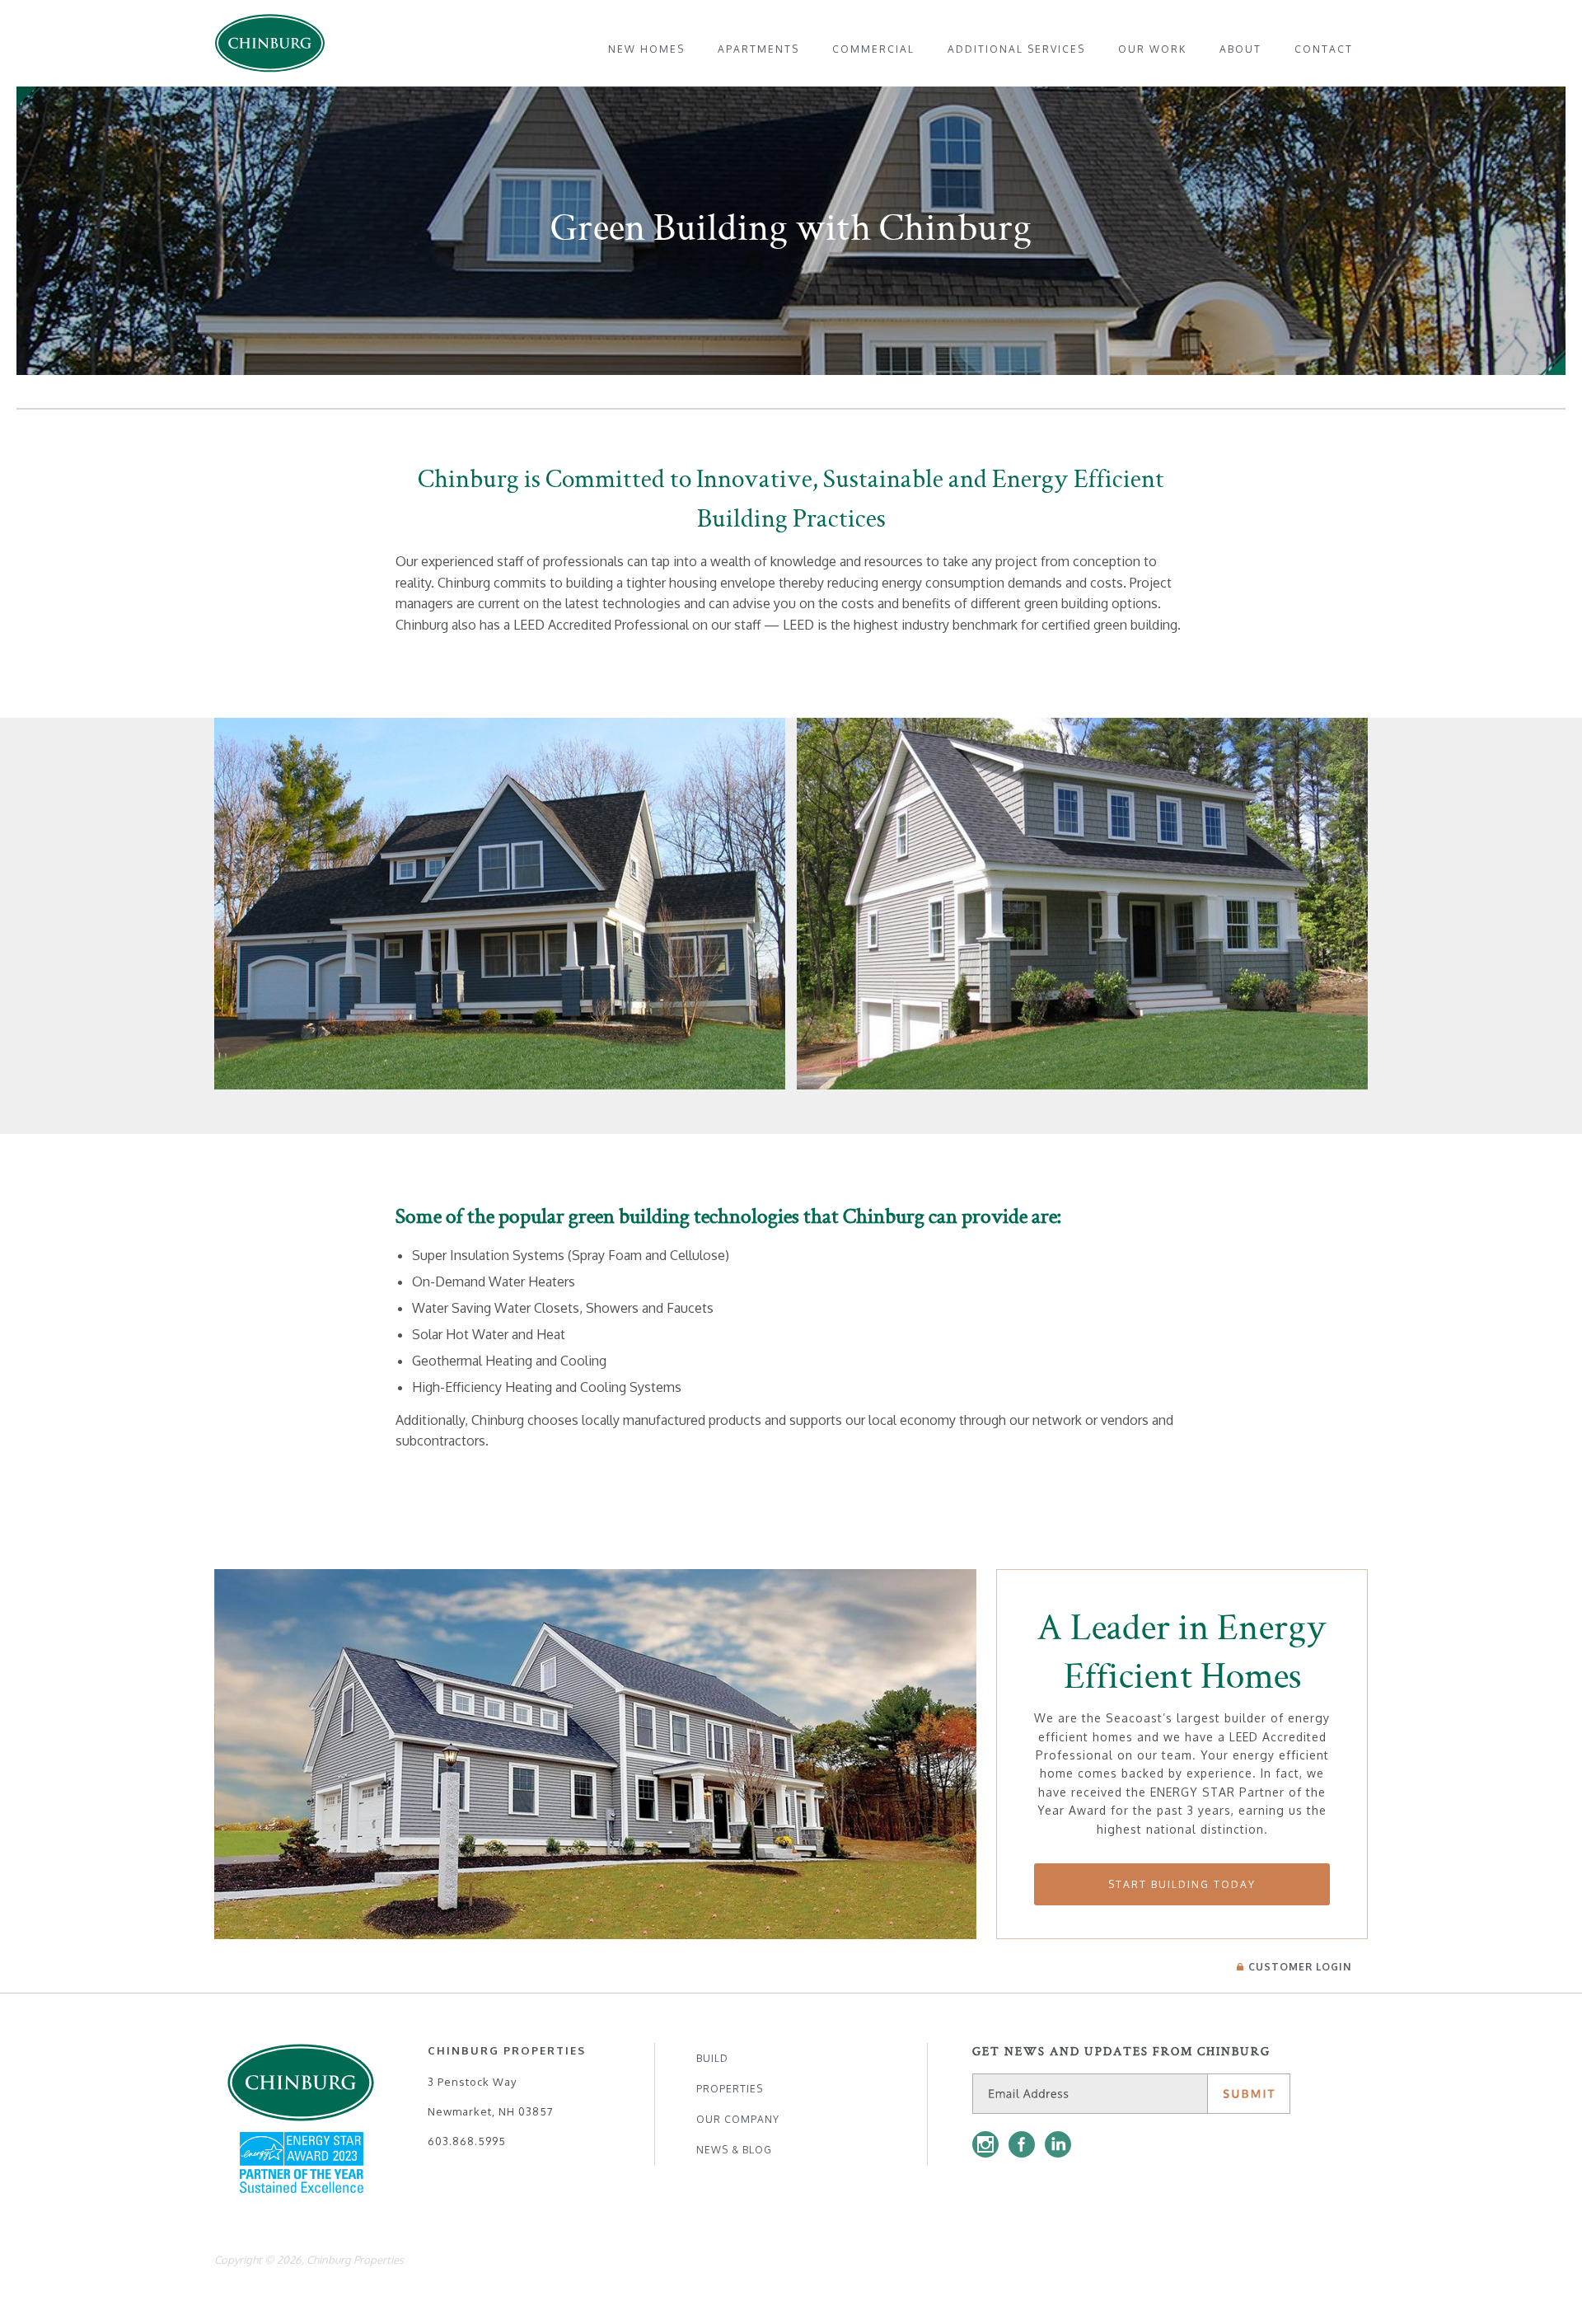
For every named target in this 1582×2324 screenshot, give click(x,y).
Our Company (738, 2119)
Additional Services (1016, 49)
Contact (1324, 49)
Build (712, 2058)
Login (1300, 1967)
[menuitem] (646, 49)
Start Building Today (1182, 1884)
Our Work (1152, 49)
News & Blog (734, 2150)
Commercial (873, 49)
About (1240, 49)
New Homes (646, 49)
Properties (730, 2089)
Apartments (758, 49)
